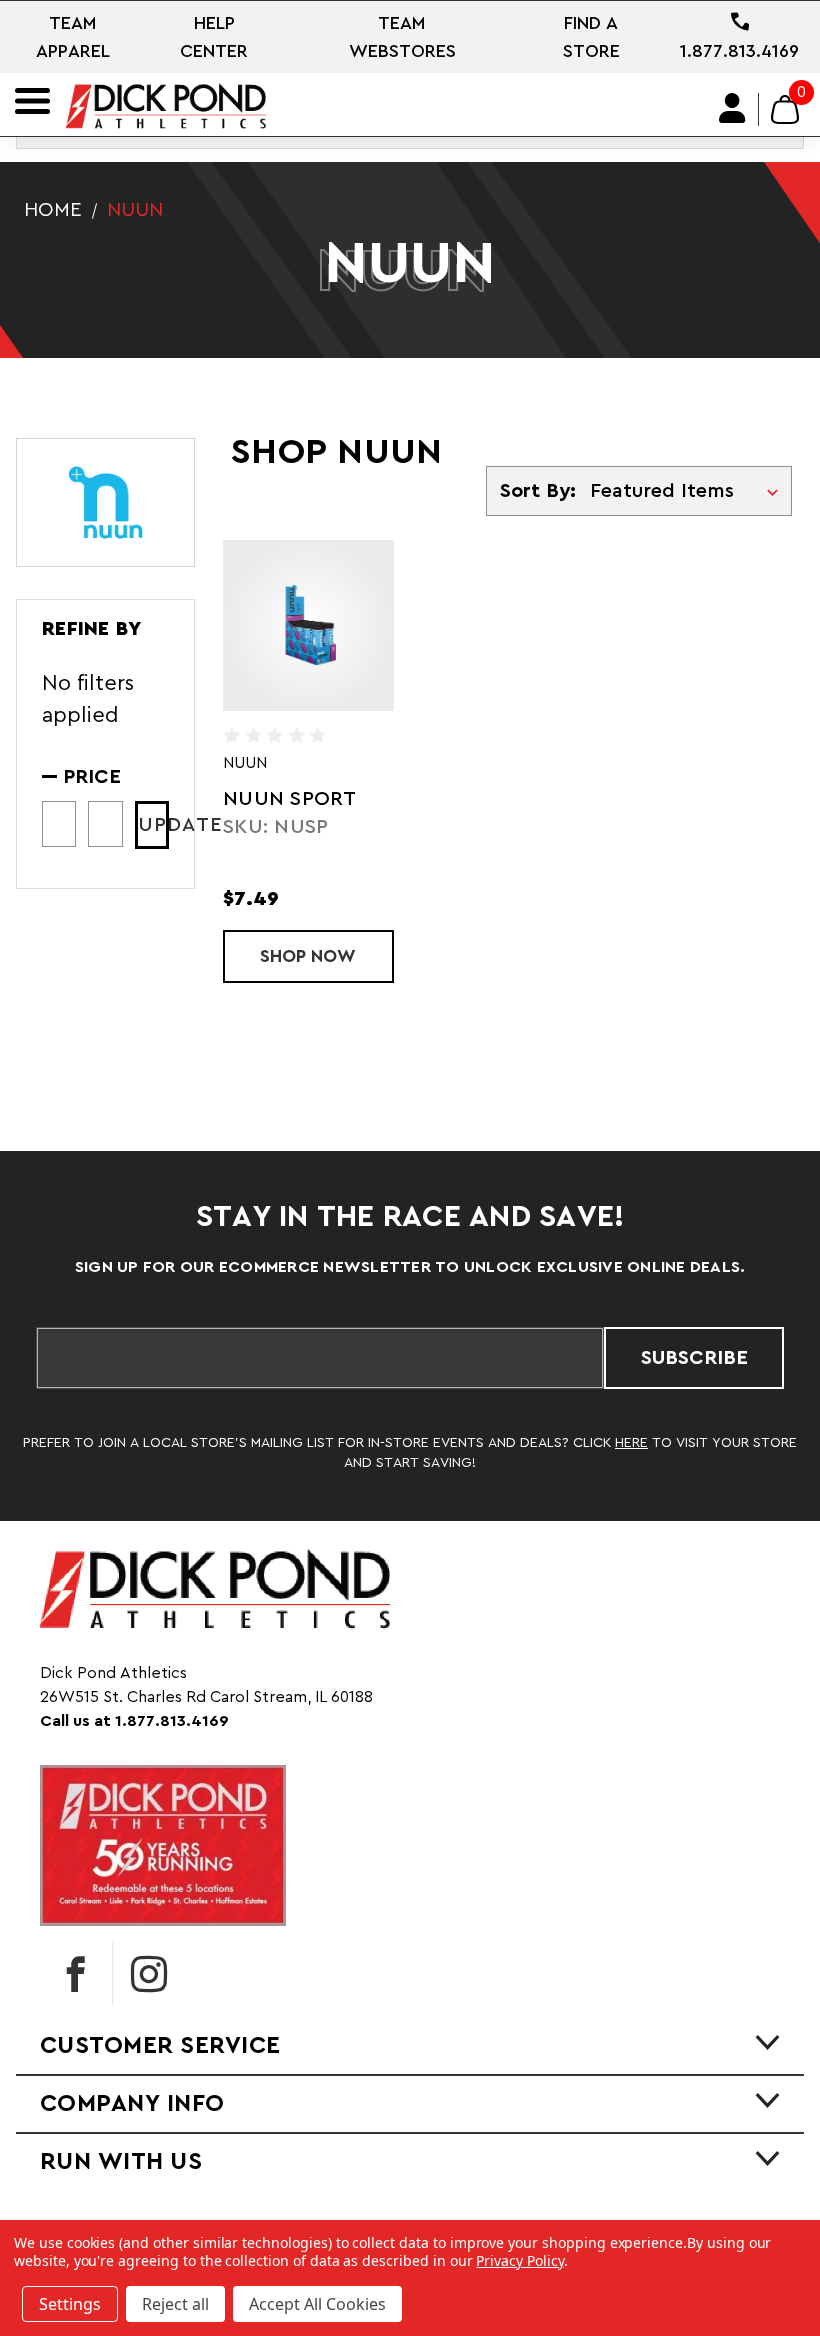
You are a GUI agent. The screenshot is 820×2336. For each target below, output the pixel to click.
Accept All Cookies (317, 2304)
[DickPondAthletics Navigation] (32, 101)
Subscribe (694, 1358)
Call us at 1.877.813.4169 (134, 1721)
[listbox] (689, 491)
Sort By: (538, 491)
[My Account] (733, 109)
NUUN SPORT (290, 799)
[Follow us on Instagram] (149, 1974)
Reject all (175, 2304)
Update (153, 825)
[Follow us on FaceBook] (76, 1974)
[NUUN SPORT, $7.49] (308, 625)
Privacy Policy (519, 2260)
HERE (631, 1443)
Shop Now (327, 956)
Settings (70, 2304)
